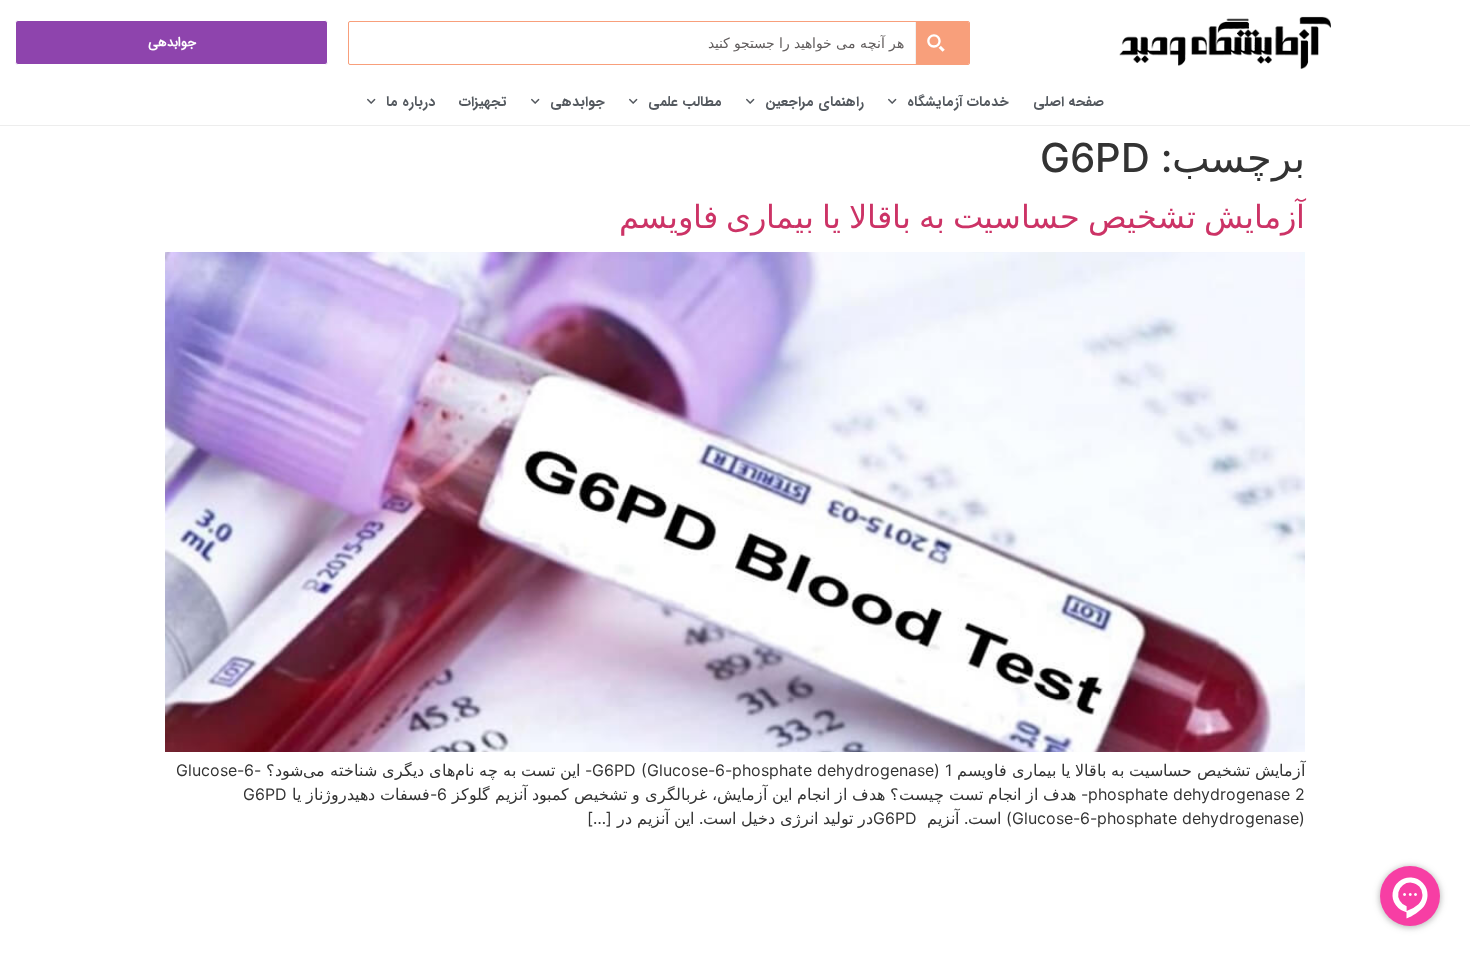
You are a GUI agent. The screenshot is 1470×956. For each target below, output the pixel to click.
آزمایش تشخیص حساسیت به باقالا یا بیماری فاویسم (962, 216)
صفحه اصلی (1068, 102)
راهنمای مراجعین (814, 102)
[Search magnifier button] (942, 43)
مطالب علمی (685, 102)
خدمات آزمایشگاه (958, 102)
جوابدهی (577, 102)
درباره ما (410, 102)
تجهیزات (483, 102)
